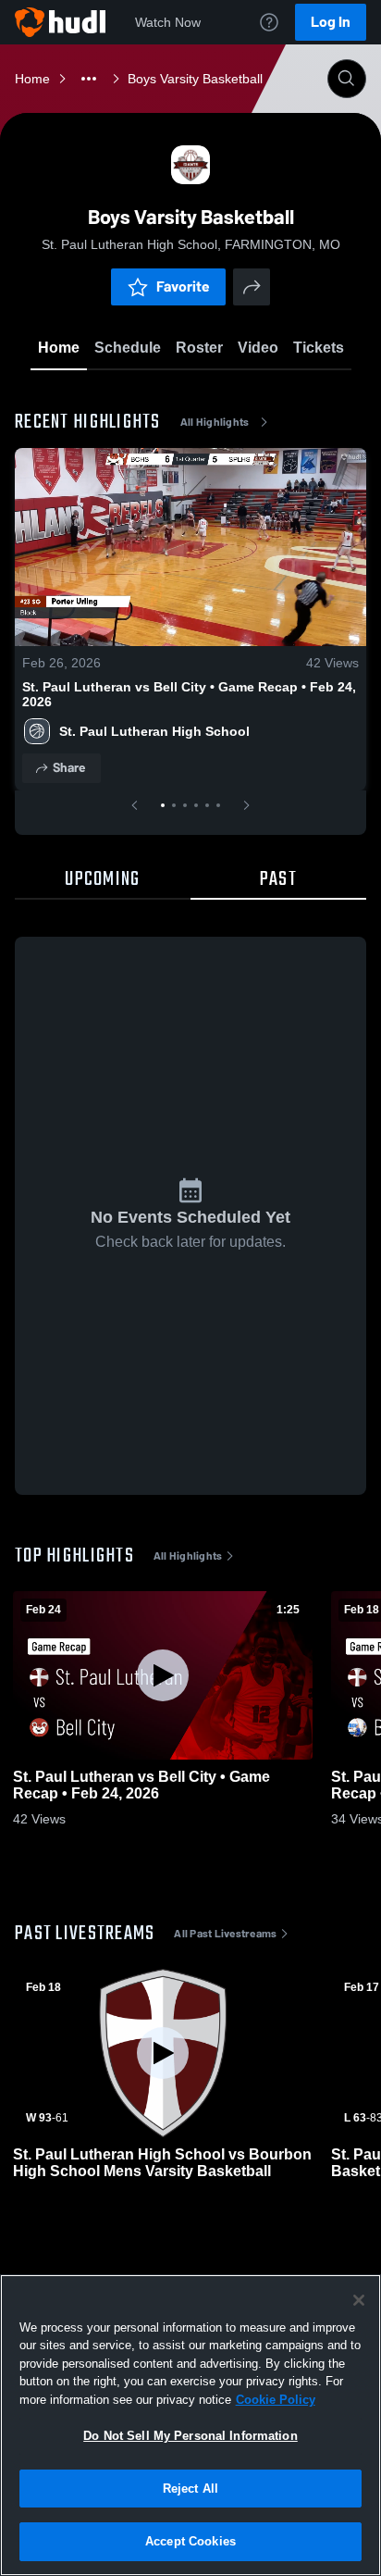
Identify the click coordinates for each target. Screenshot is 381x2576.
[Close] (359, 2300)
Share (69, 768)
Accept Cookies (190, 2541)
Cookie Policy (276, 2400)
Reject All (190, 2489)
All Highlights (215, 422)
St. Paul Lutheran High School (154, 731)
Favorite (183, 286)
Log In (331, 22)
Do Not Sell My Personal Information (190, 2436)
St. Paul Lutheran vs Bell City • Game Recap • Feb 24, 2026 (189, 694)
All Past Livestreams (225, 1934)
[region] (190, 2425)
